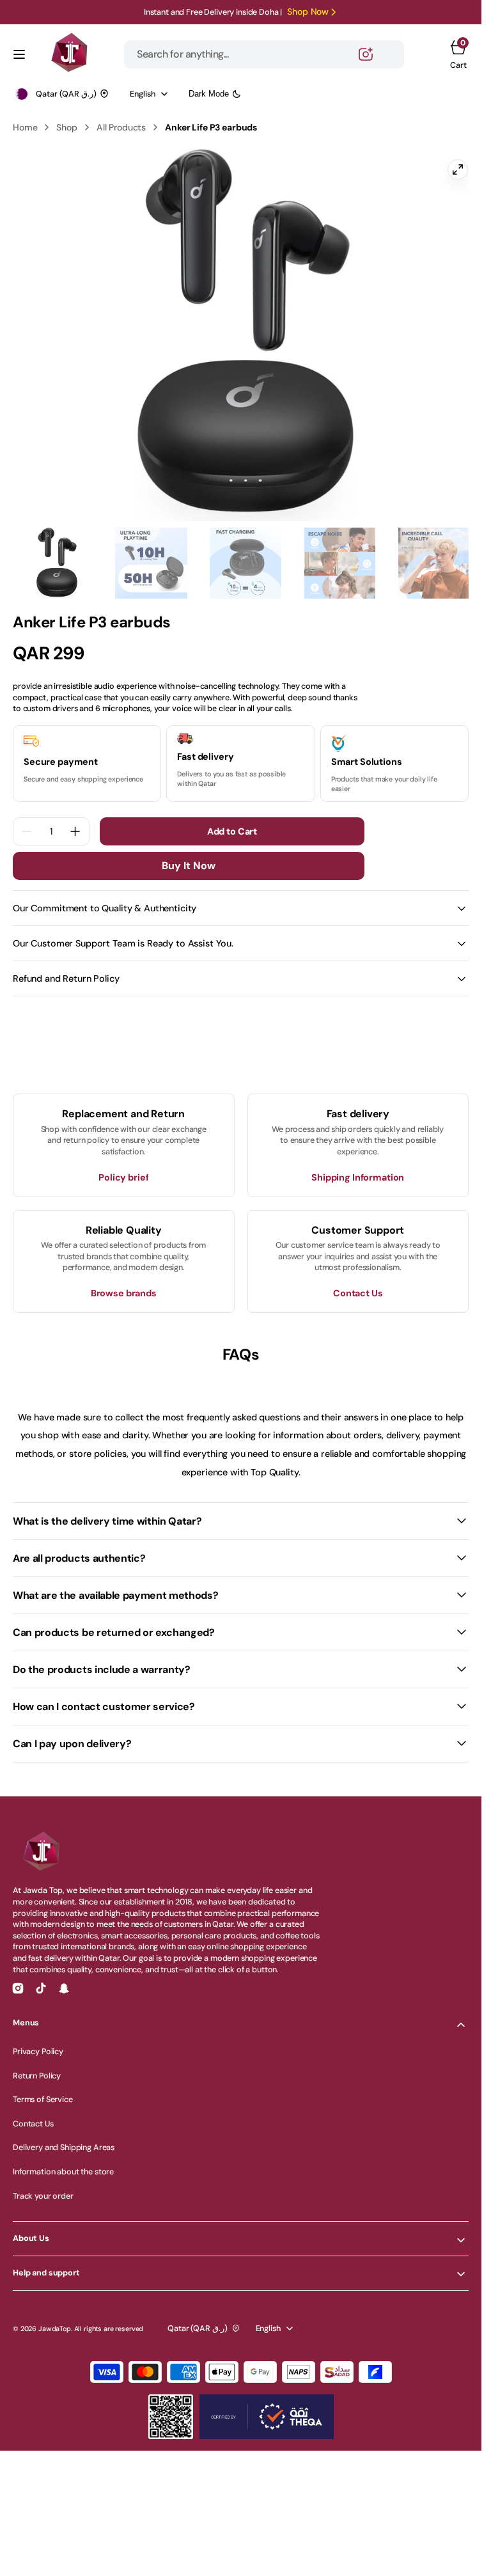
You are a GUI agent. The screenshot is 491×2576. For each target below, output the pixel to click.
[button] (19, 54)
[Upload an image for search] (366, 54)
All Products (121, 127)
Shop (66, 127)
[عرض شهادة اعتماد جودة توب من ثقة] (267, 2407)
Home (25, 127)
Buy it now (189, 857)
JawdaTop (55, 2320)
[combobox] (264, 54)
